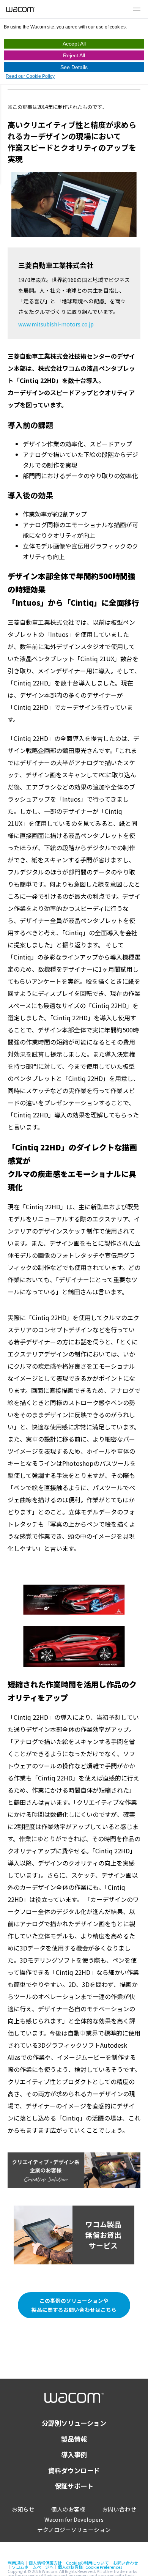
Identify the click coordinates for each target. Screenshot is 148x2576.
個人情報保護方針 (45, 2563)
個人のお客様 (68, 2509)
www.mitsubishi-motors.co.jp (56, 324)
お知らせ (23, 2509)
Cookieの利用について (87, 2563)
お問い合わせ (119, 2509)
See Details (74, 67)
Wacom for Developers (74, 2519)
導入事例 (74, 2454)
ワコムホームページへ (33, 2567)
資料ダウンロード (74, 2470)
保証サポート (74, 2486)
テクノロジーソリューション (74, 2530)
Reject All (74, 55)
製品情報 (74, 2439)
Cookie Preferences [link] (104, 2567)
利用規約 (16, 2563)
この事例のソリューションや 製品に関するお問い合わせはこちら (74, 2305)
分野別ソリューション (74, 2423)
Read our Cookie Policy (30, 76)
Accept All (74, 44)
